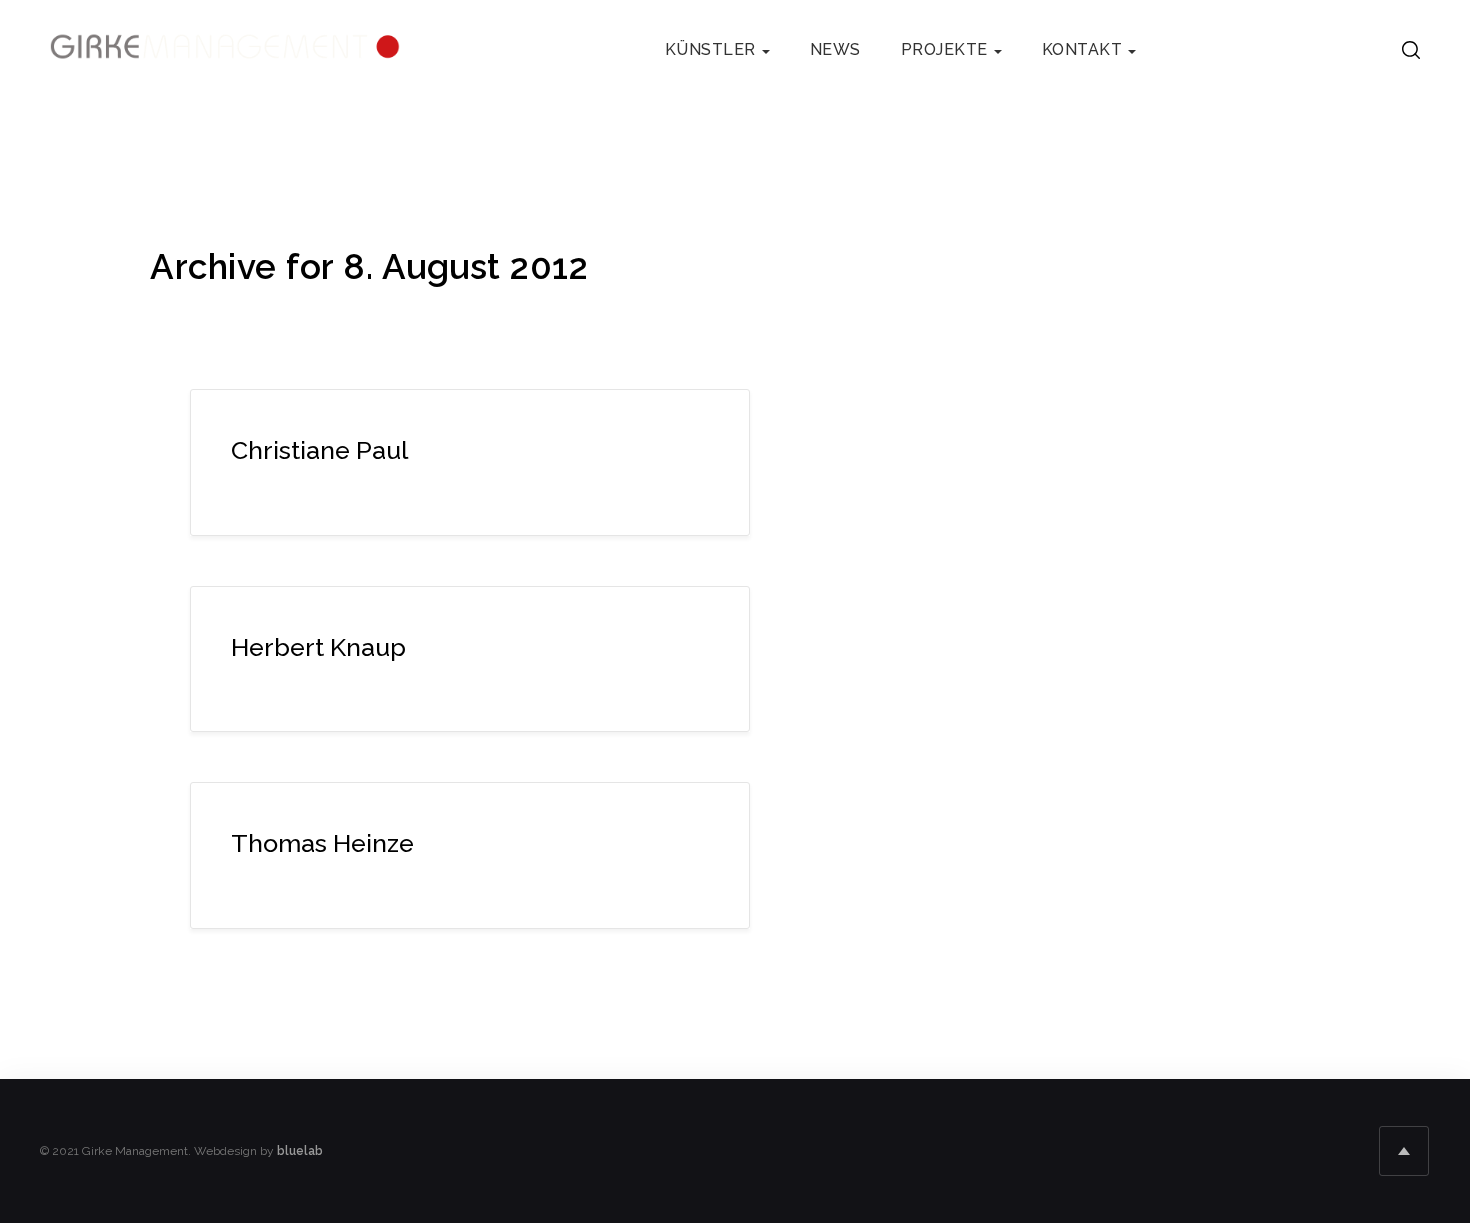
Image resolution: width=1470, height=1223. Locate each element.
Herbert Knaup (318, 647)
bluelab (300, 1151)
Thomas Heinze (322, 843)
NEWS (835, 49)
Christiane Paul (319, 450)
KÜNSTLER (710, 49)
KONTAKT (1082, 49)
